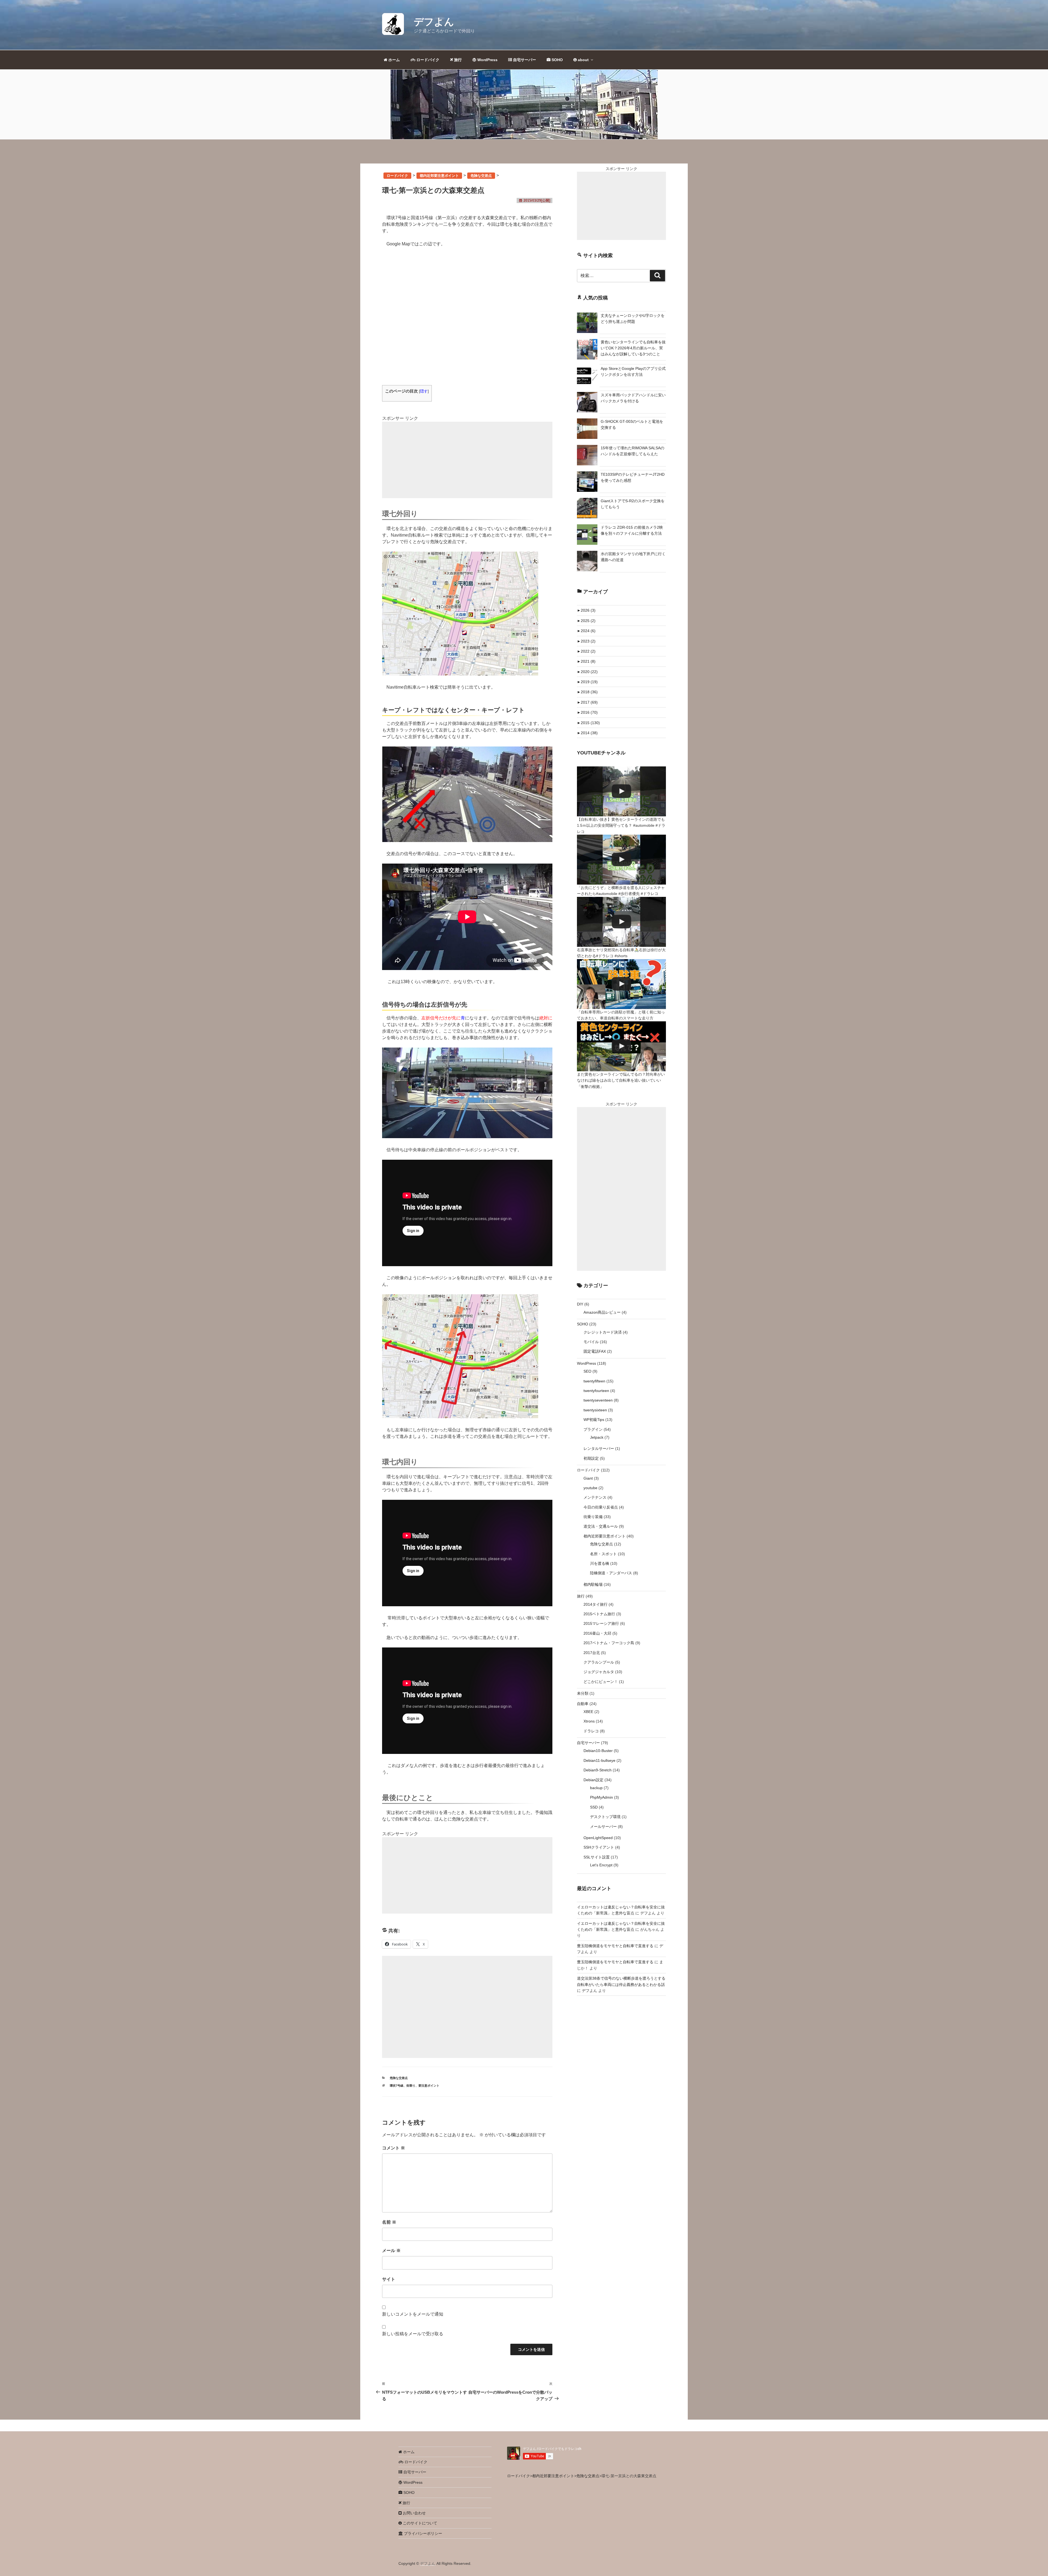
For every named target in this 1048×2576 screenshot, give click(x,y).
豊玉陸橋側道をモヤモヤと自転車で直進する (615, 1946)
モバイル (591, 1342)
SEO (587, 1371)
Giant (588, 1478)
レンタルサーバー (599, 1448)
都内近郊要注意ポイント (605, 1536)
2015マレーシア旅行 (601, 1623)
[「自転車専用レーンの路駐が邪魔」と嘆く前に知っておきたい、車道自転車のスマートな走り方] (621, 984)
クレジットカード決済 (603, 1332)
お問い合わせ (414, 2513)
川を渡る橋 (600, 1563)
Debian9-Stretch (598, 1770)
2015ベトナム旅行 (599, 1614)
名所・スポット (603, 1554)
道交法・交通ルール (601, 1526)
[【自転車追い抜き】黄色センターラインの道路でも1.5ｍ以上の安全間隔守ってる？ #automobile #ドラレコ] (621, 791)
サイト (389, 2279)
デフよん (434, 22)
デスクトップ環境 (605, 1817)
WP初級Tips (594, 1420)
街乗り (411, 2086)
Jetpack (597, 1437)
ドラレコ (591, 1731)
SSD (594, 1807)
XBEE (588, 1712)
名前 (389, 2222)
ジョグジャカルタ (599, 1672)
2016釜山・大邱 (597, 1633)
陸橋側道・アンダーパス (611, 1573)
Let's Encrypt (601, 1865)
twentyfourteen (596, 1391)
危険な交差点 (399, 2078)
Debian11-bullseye (599, 1760)
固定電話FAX (595, 1351)
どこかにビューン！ (601, 1682)
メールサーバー (603, 1827)
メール (391, 2251)
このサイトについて (419, 2523)
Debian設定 (593, 1780)
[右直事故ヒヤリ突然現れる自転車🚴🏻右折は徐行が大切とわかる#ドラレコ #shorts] (621, 922)
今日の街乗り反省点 (601, 1507)
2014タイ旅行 (596, 1604)
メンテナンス (595, 1497)
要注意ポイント (429, 2086)
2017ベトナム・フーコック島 (609, 1643)
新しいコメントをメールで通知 (413, 2314)
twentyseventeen (598, 1400)
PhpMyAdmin (602, 1797)
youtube (590, 1488)
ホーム (394, 60)
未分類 (583, 1693)
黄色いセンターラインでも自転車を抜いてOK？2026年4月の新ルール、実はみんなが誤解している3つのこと (633, 348)
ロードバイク (427, 60)
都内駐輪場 (593, 1584)
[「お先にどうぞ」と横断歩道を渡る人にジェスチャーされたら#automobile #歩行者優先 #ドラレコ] (621, 860)
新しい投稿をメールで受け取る (413, 2334)
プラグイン (593, 1429)
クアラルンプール (599, 1662)
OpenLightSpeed (598, 1838)
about (583, 60)
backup (596, 1788)
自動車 (583, 1704)
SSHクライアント (599, 1847)
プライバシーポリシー (422, 2533)
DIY (580, 1304)
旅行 (457, 60)
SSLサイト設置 (597, 1857)
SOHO (557, 60)
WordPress (487, 60)
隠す (424, 391)
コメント (394, 2148)
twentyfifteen (594, 1381)
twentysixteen (595, 1410)
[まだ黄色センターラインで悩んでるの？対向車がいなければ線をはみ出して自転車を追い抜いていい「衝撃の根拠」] (621, 1046)
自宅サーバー (524, 60)
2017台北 (592, 1653)
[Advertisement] (467, 460)
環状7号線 (397, 2086)
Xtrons (589, 1721)
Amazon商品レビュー (602, 1312)
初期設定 (591, 1458)
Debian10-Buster (598, 1751)
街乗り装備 (593, 1517)
